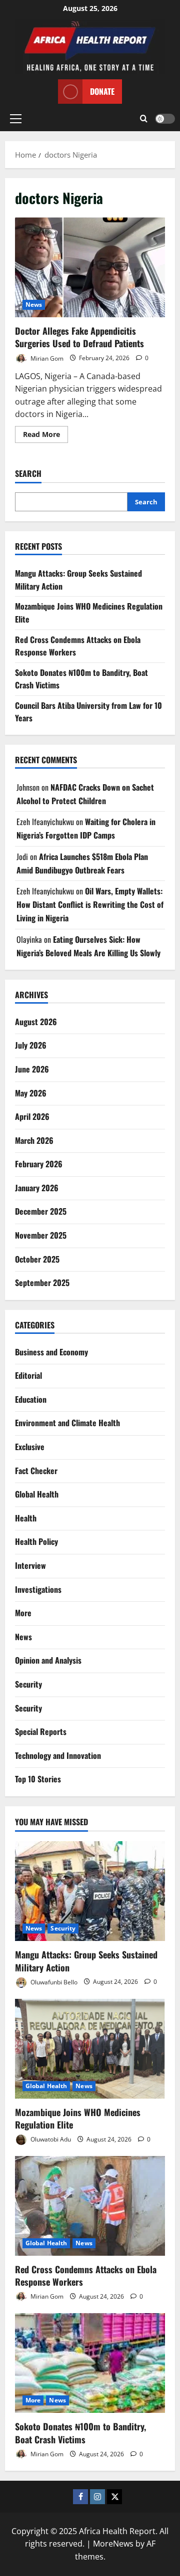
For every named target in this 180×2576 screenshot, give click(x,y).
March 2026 (34, 1140)
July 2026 (31, 1045)
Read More (45, 436)
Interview (30, 1565)
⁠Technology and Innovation (58, 1755)
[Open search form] (144, 119)
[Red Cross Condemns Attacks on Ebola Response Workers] (90, 2206)
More (23, 1613)
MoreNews (113, 2544)
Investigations (38, 1589)
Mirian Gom (46, 358)
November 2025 (41, 1235)
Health (26, 1518)
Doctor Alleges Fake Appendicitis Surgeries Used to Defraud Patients (90, 267)
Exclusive (30, 1447)
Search (28, 474)
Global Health (37, 1494)
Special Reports (41, 1731)
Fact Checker (36, 1471)
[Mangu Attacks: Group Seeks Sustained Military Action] (90, 1891)
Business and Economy (51, 1352)
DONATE (102, 91)
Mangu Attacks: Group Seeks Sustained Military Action (86, 1961)
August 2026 (36, 1022)
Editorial (28, 1375)
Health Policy (36, 1541)
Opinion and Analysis (48, 1660)
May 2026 (31, 1093)
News (34, 305)
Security (28, 1684)
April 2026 (32, 1116)
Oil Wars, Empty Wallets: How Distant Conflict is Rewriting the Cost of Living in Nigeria (90, 904)
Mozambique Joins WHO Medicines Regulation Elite (78, 2118)
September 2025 (42, 1283)
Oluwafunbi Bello (53, 1982)
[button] (16, 119)
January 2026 (37, 1188)
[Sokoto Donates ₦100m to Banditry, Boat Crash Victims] (90, 2363)
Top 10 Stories (38, 1779)
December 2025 (41, 1211)
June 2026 (32, 1069)
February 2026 (39, 1164)
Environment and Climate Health (67, 1423)
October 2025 (37, 1259)
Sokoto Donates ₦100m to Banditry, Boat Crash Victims (80, 2433)
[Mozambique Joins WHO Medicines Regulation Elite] (90, 2049)
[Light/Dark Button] (165, 119)
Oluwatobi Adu (50, 2139)
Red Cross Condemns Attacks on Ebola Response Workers (86, 2275)
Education (31, 1399)
